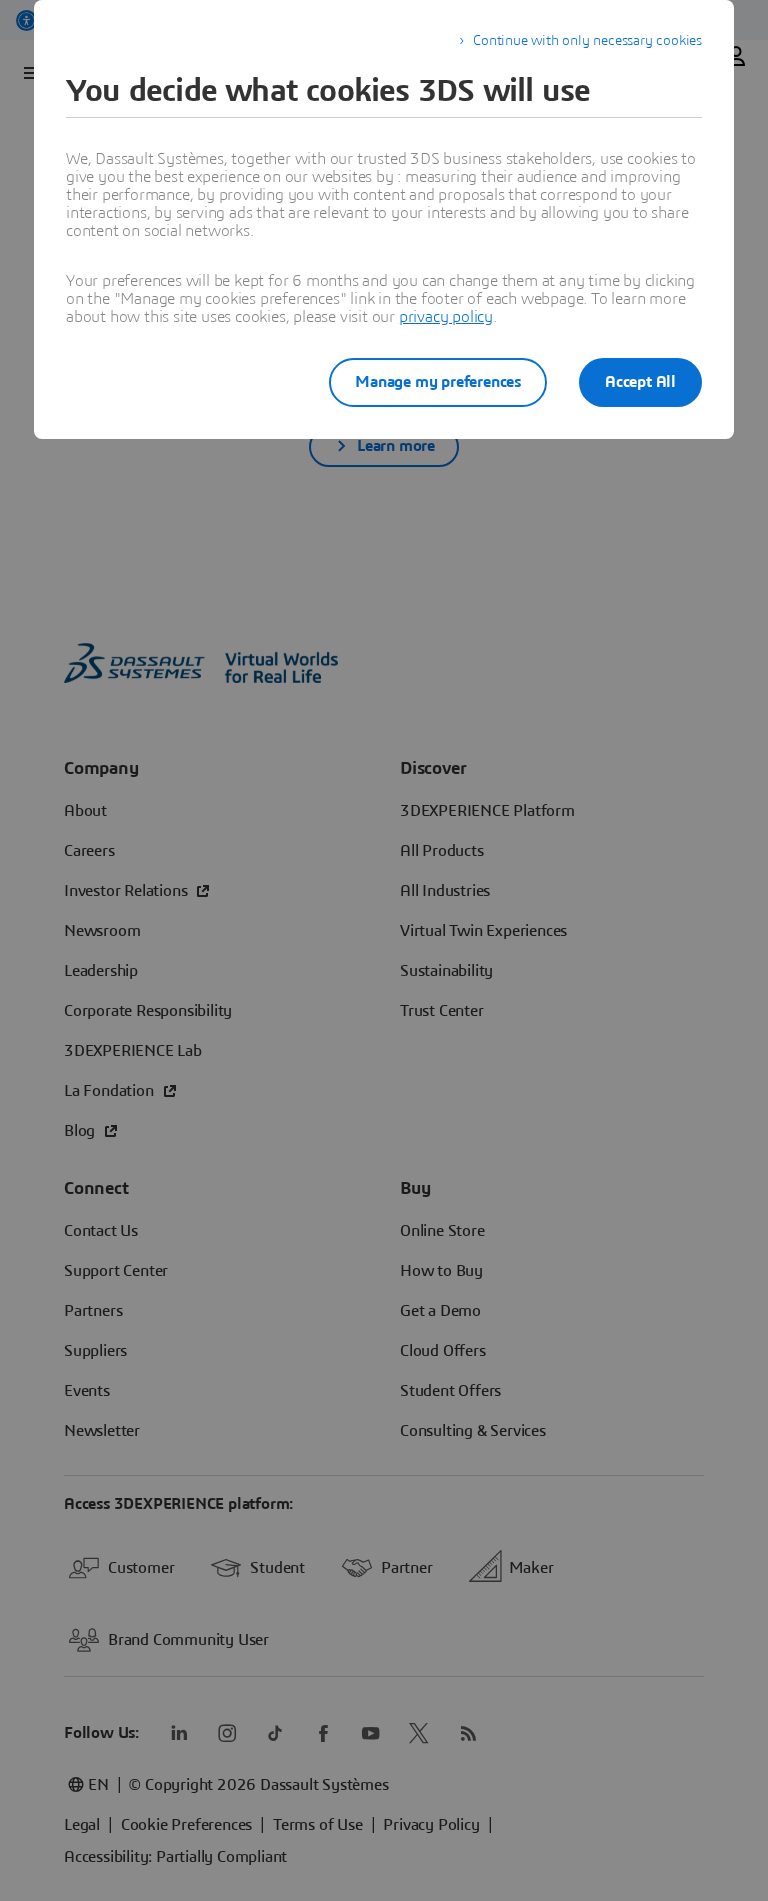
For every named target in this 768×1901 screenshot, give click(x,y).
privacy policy (446, 317)
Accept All (640, 382)
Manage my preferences (438, 382)
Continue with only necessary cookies (587, 41)
